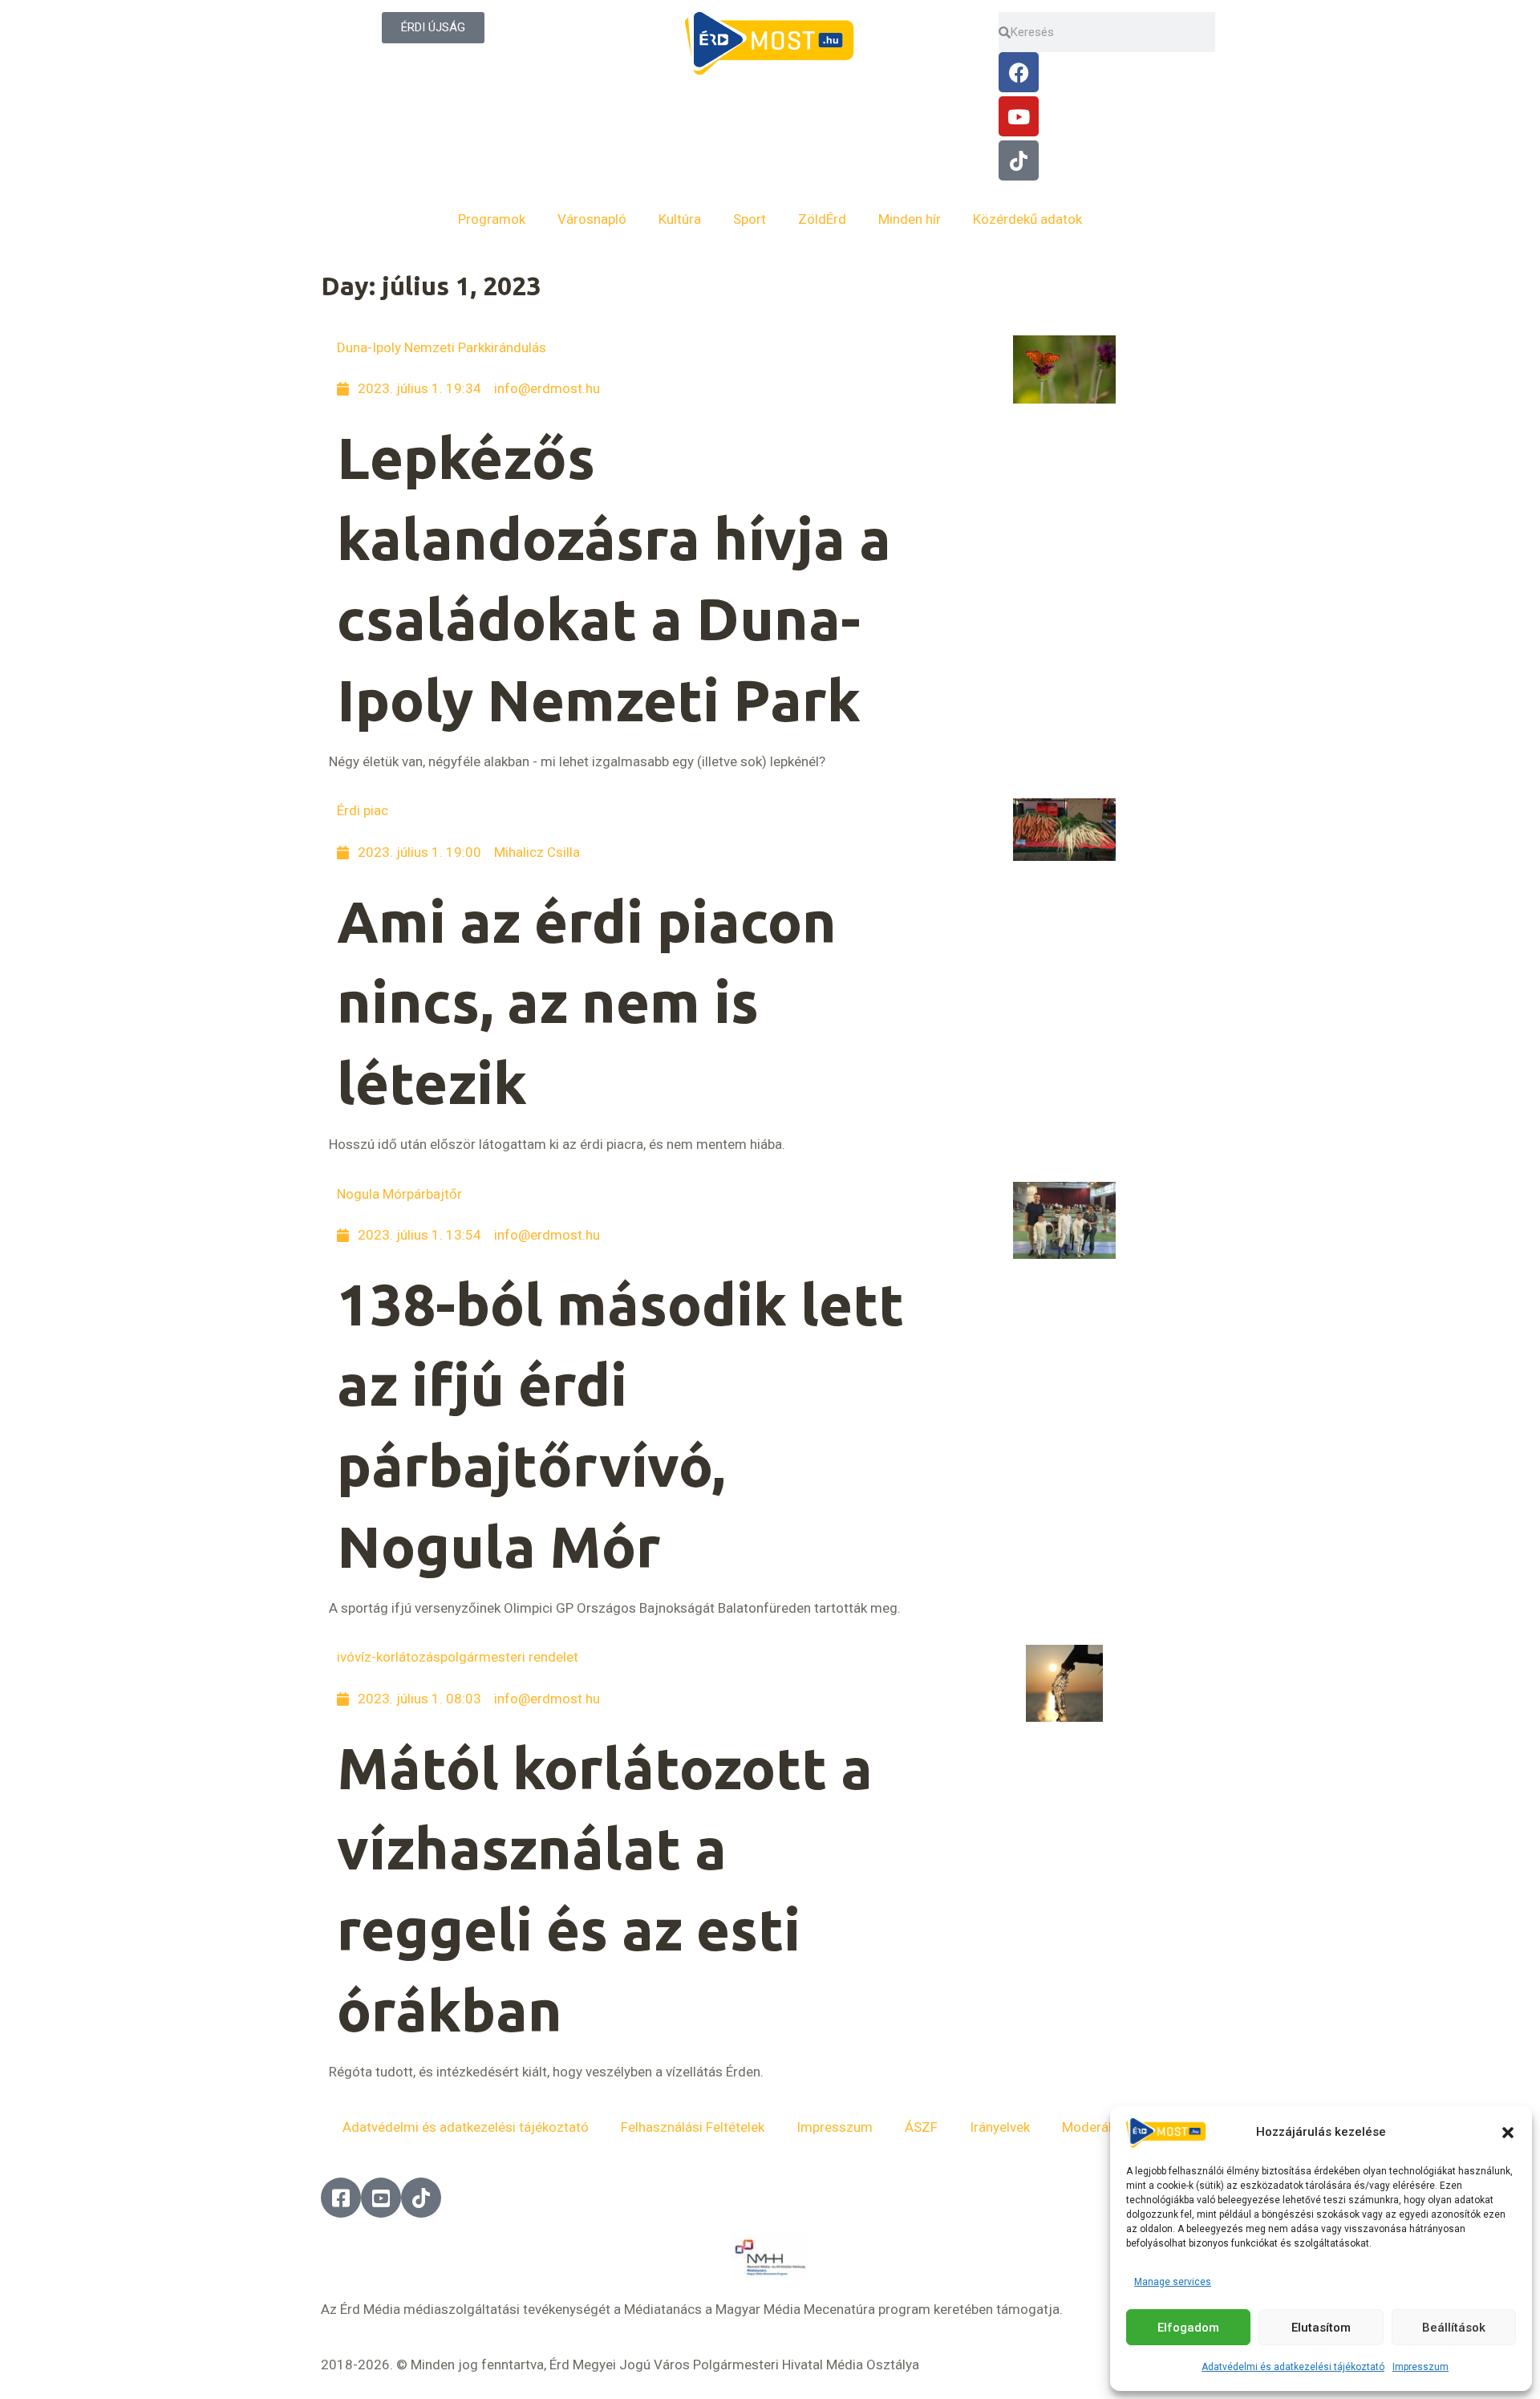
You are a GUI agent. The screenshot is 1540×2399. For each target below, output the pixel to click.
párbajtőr (434, 1194)
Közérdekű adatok (1027, 219)
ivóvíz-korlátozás (389, 1657)
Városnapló (592, 219)
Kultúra (680, 219)
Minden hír (910, 219)
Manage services (1173, 2282)
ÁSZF (921, 2127)
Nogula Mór (372, 1194)
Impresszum (1420, 2367)
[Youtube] (1019, 116)
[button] (1508, 2133)
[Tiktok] (1019, 160)
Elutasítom (1321, 2328)
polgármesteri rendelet (509, 1657)
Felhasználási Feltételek (693, 2127)
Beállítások (1454, 2328)
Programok (492, 219)
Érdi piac (363, 810)
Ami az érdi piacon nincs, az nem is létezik (587, 1003)
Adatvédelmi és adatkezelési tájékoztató (1293, 2367)
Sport (750, 219)
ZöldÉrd (822, 219)
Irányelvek (1000, 2127)
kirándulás (515, 347)
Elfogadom (1188, 2328)
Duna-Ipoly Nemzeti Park (411, 347)
